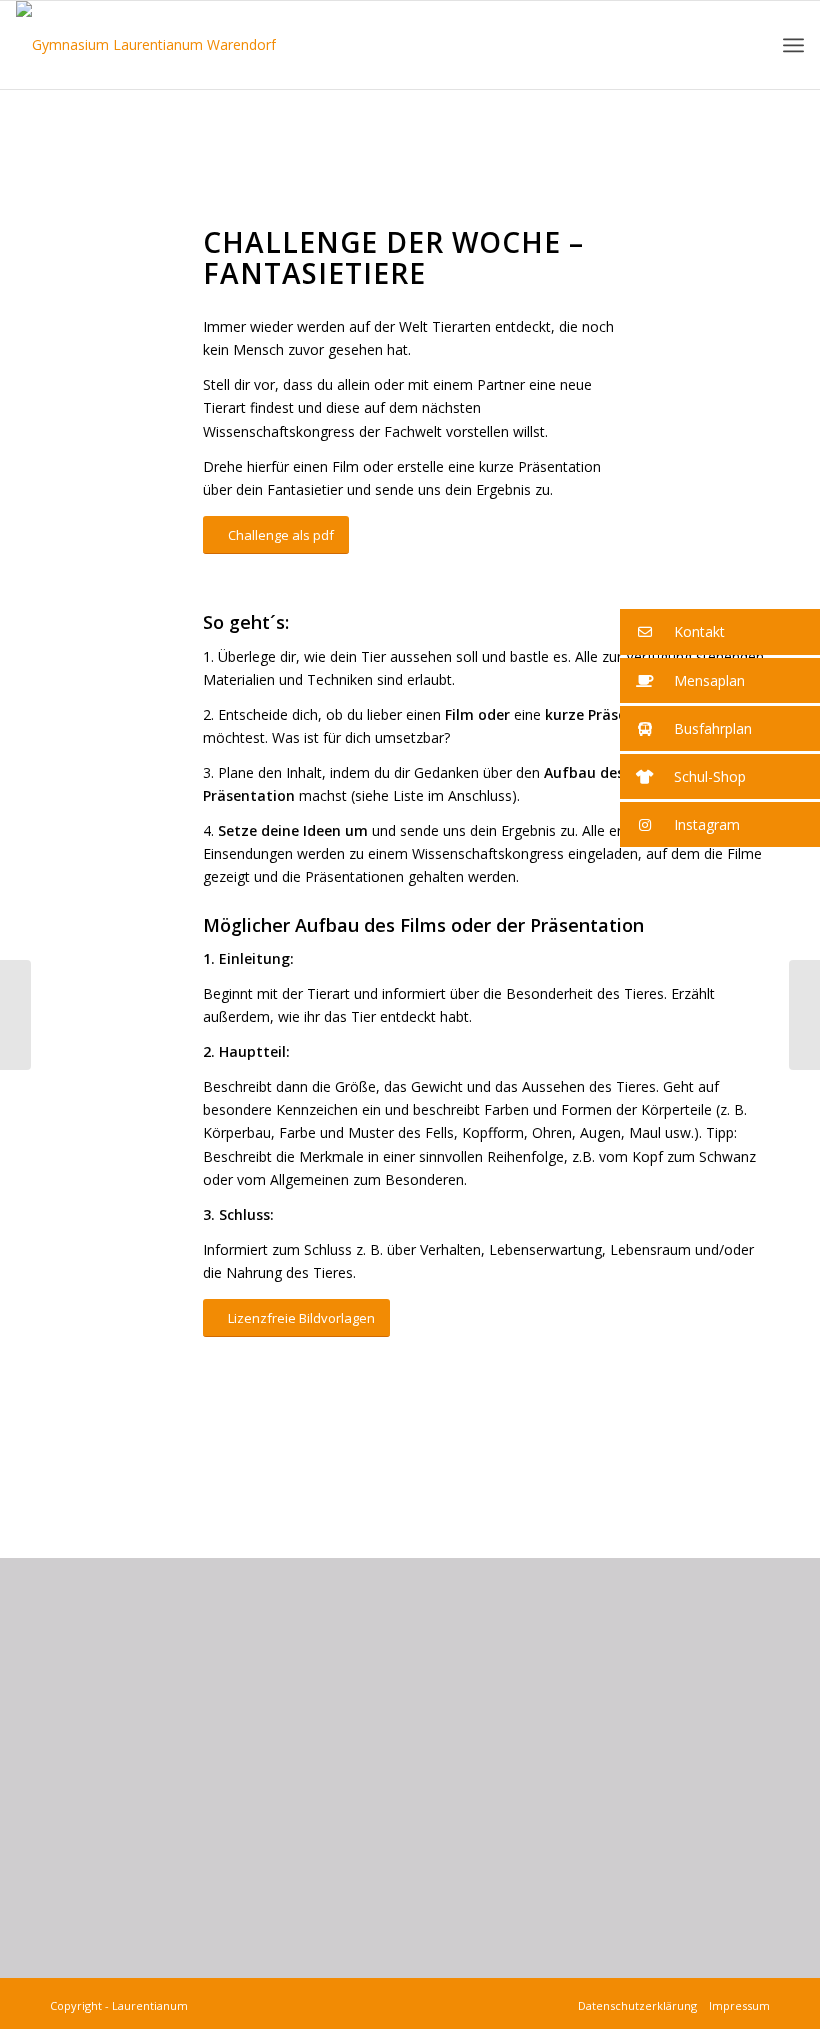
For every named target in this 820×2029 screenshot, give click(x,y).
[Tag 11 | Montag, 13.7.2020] (804, 1015)
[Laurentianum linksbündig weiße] (146, 45)
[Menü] (793, 45)
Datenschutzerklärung (640, 2005)
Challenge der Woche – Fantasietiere (187, 147)
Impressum (736, 2005)
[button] (720, 632)
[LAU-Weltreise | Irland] (15, 1015)
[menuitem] (793, 45)
